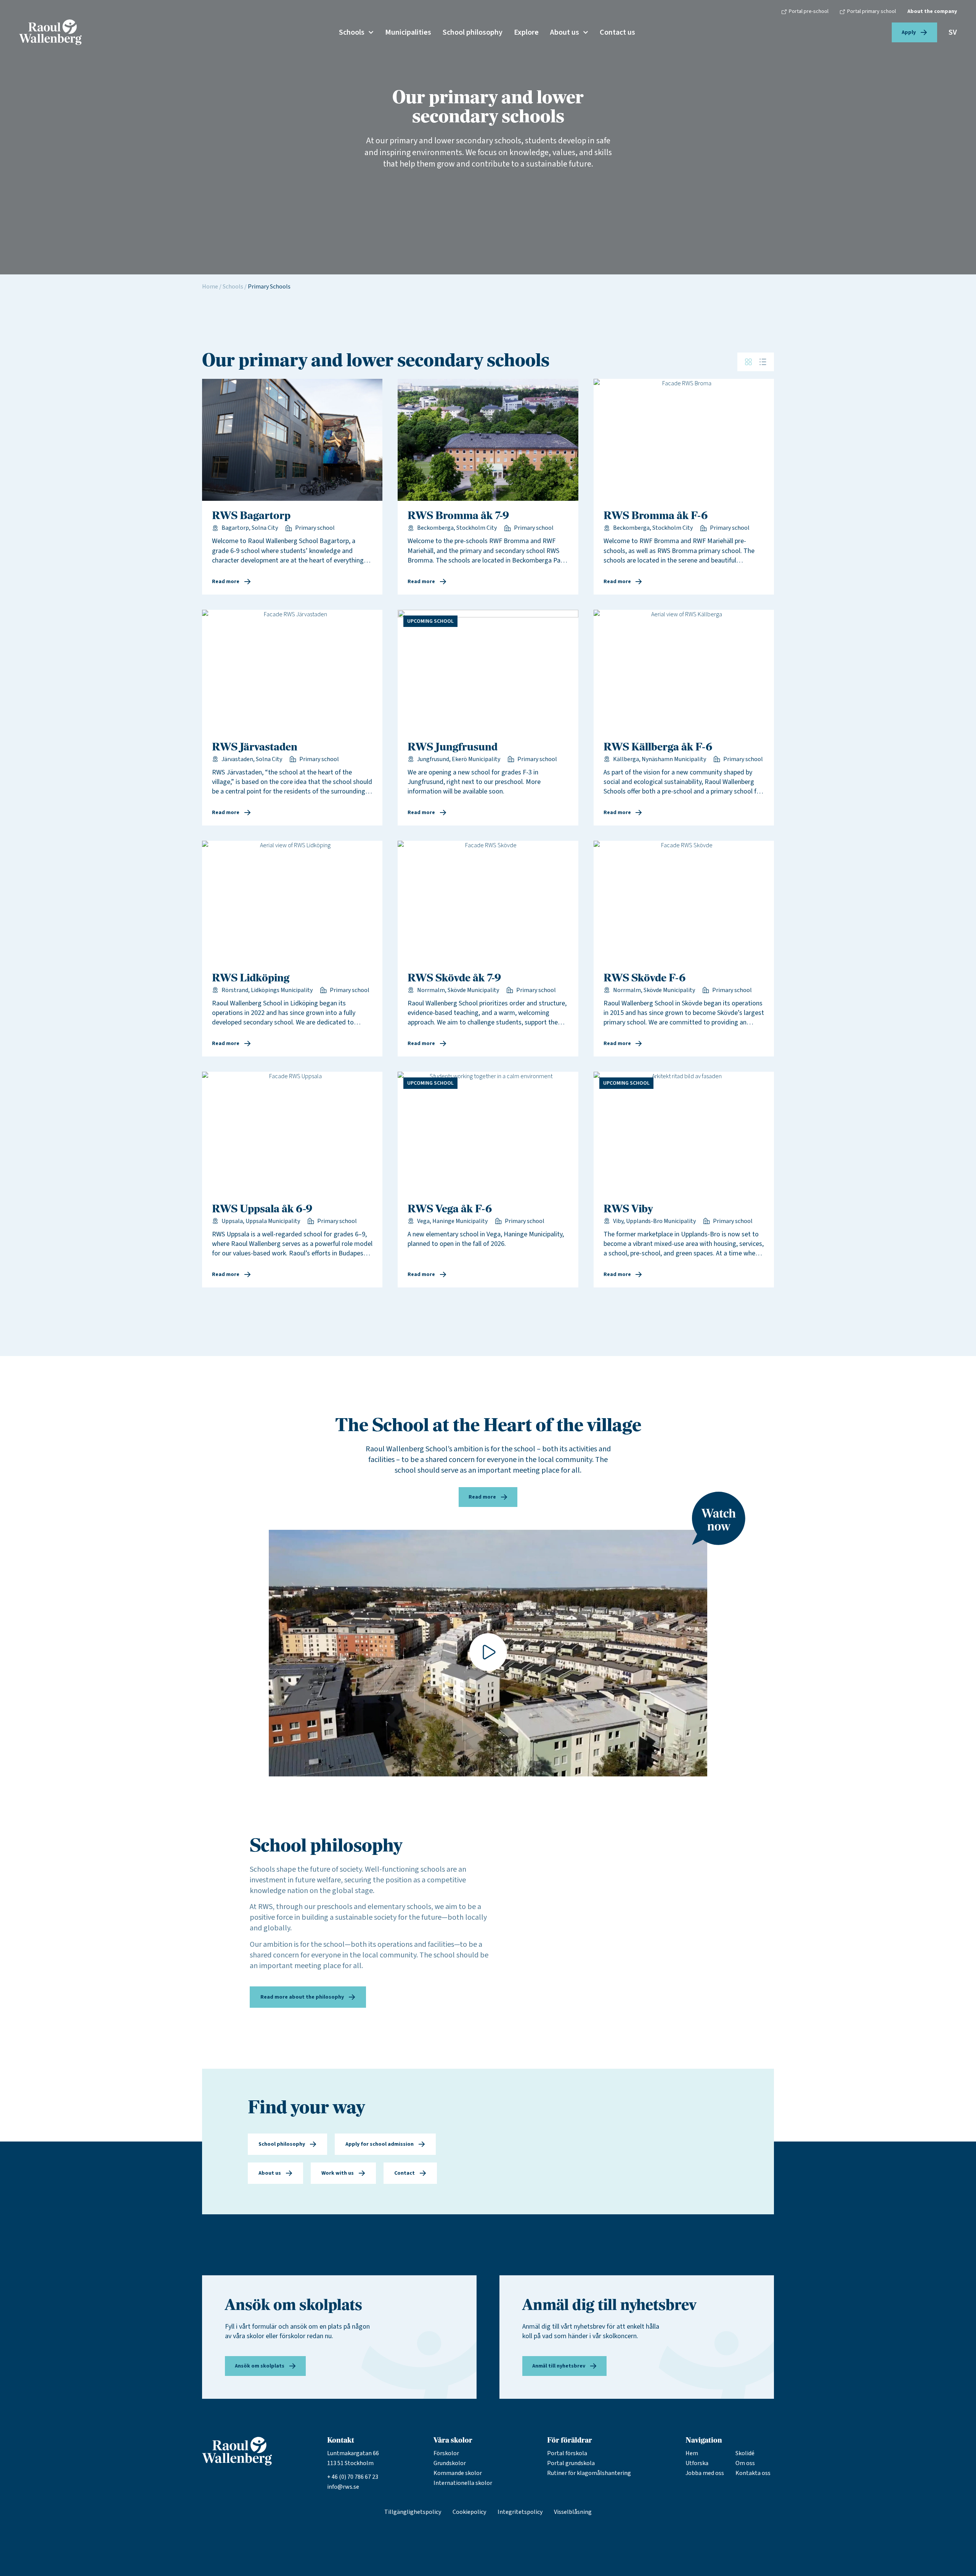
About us (565, 32)
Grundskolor (450, 2463)
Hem (692, 2453)
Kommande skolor (458, 2473)
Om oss (745, 2463)
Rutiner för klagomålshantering (589, 2473)
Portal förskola (567, 2453)
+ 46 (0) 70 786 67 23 (353, 2477)
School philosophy (473, 32)
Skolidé (745, 2453)
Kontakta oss (753, 2473)
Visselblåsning (573, 2512)
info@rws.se (343, 2487)
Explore (526, 32)
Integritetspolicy (520, 2512)
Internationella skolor (463, 2483)
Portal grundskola (571, 2463)
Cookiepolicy (469, 2512)
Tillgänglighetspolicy (413, 2512)
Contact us (617, 32)
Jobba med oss (705, 2473)
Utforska (697, 2463)
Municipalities (408, 32)
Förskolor (446, 2453)
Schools (352, 32)
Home (210, 287)
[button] (488, 1653)
